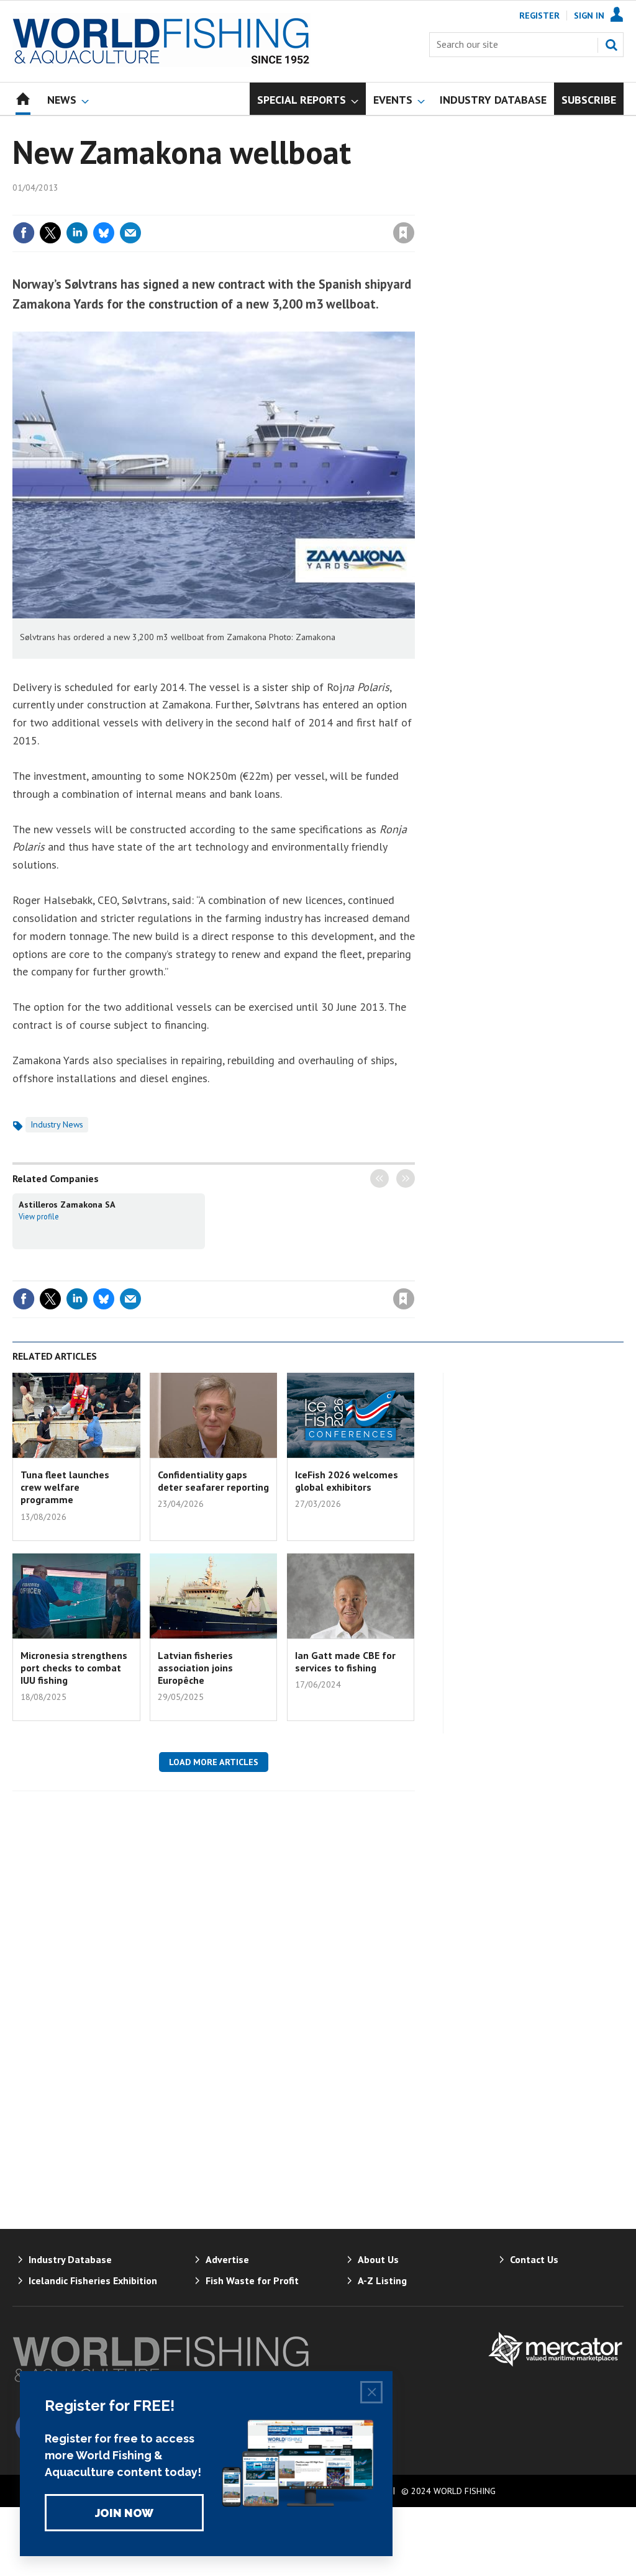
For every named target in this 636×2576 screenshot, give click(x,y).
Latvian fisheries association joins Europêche (195, 1668)
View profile (39, 1216)
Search (611, 45)
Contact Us (534, 2259)
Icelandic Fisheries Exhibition (93, 2280)
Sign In (589, 16)
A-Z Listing (382, 2280)
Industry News (57, 1124)
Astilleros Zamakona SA (67, 1204)
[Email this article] (130, 233)
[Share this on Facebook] (24, 233)
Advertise (227, 2259)
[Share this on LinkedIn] (77, 233)
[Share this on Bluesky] (104, 233)
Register (539, 16)
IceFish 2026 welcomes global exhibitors (347, 1481)
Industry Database (70, 2259)
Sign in (258, 207)
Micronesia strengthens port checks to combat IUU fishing (74, 1668)
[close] (414, 207)
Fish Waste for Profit (252, 2280)
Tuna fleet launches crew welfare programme (65, 1487)
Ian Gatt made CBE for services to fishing (345, 1661)
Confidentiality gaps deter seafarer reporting (213, 1481)
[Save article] (404, 233)
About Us (378, 2259)
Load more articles (214, 1762)
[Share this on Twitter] (50, 233)
